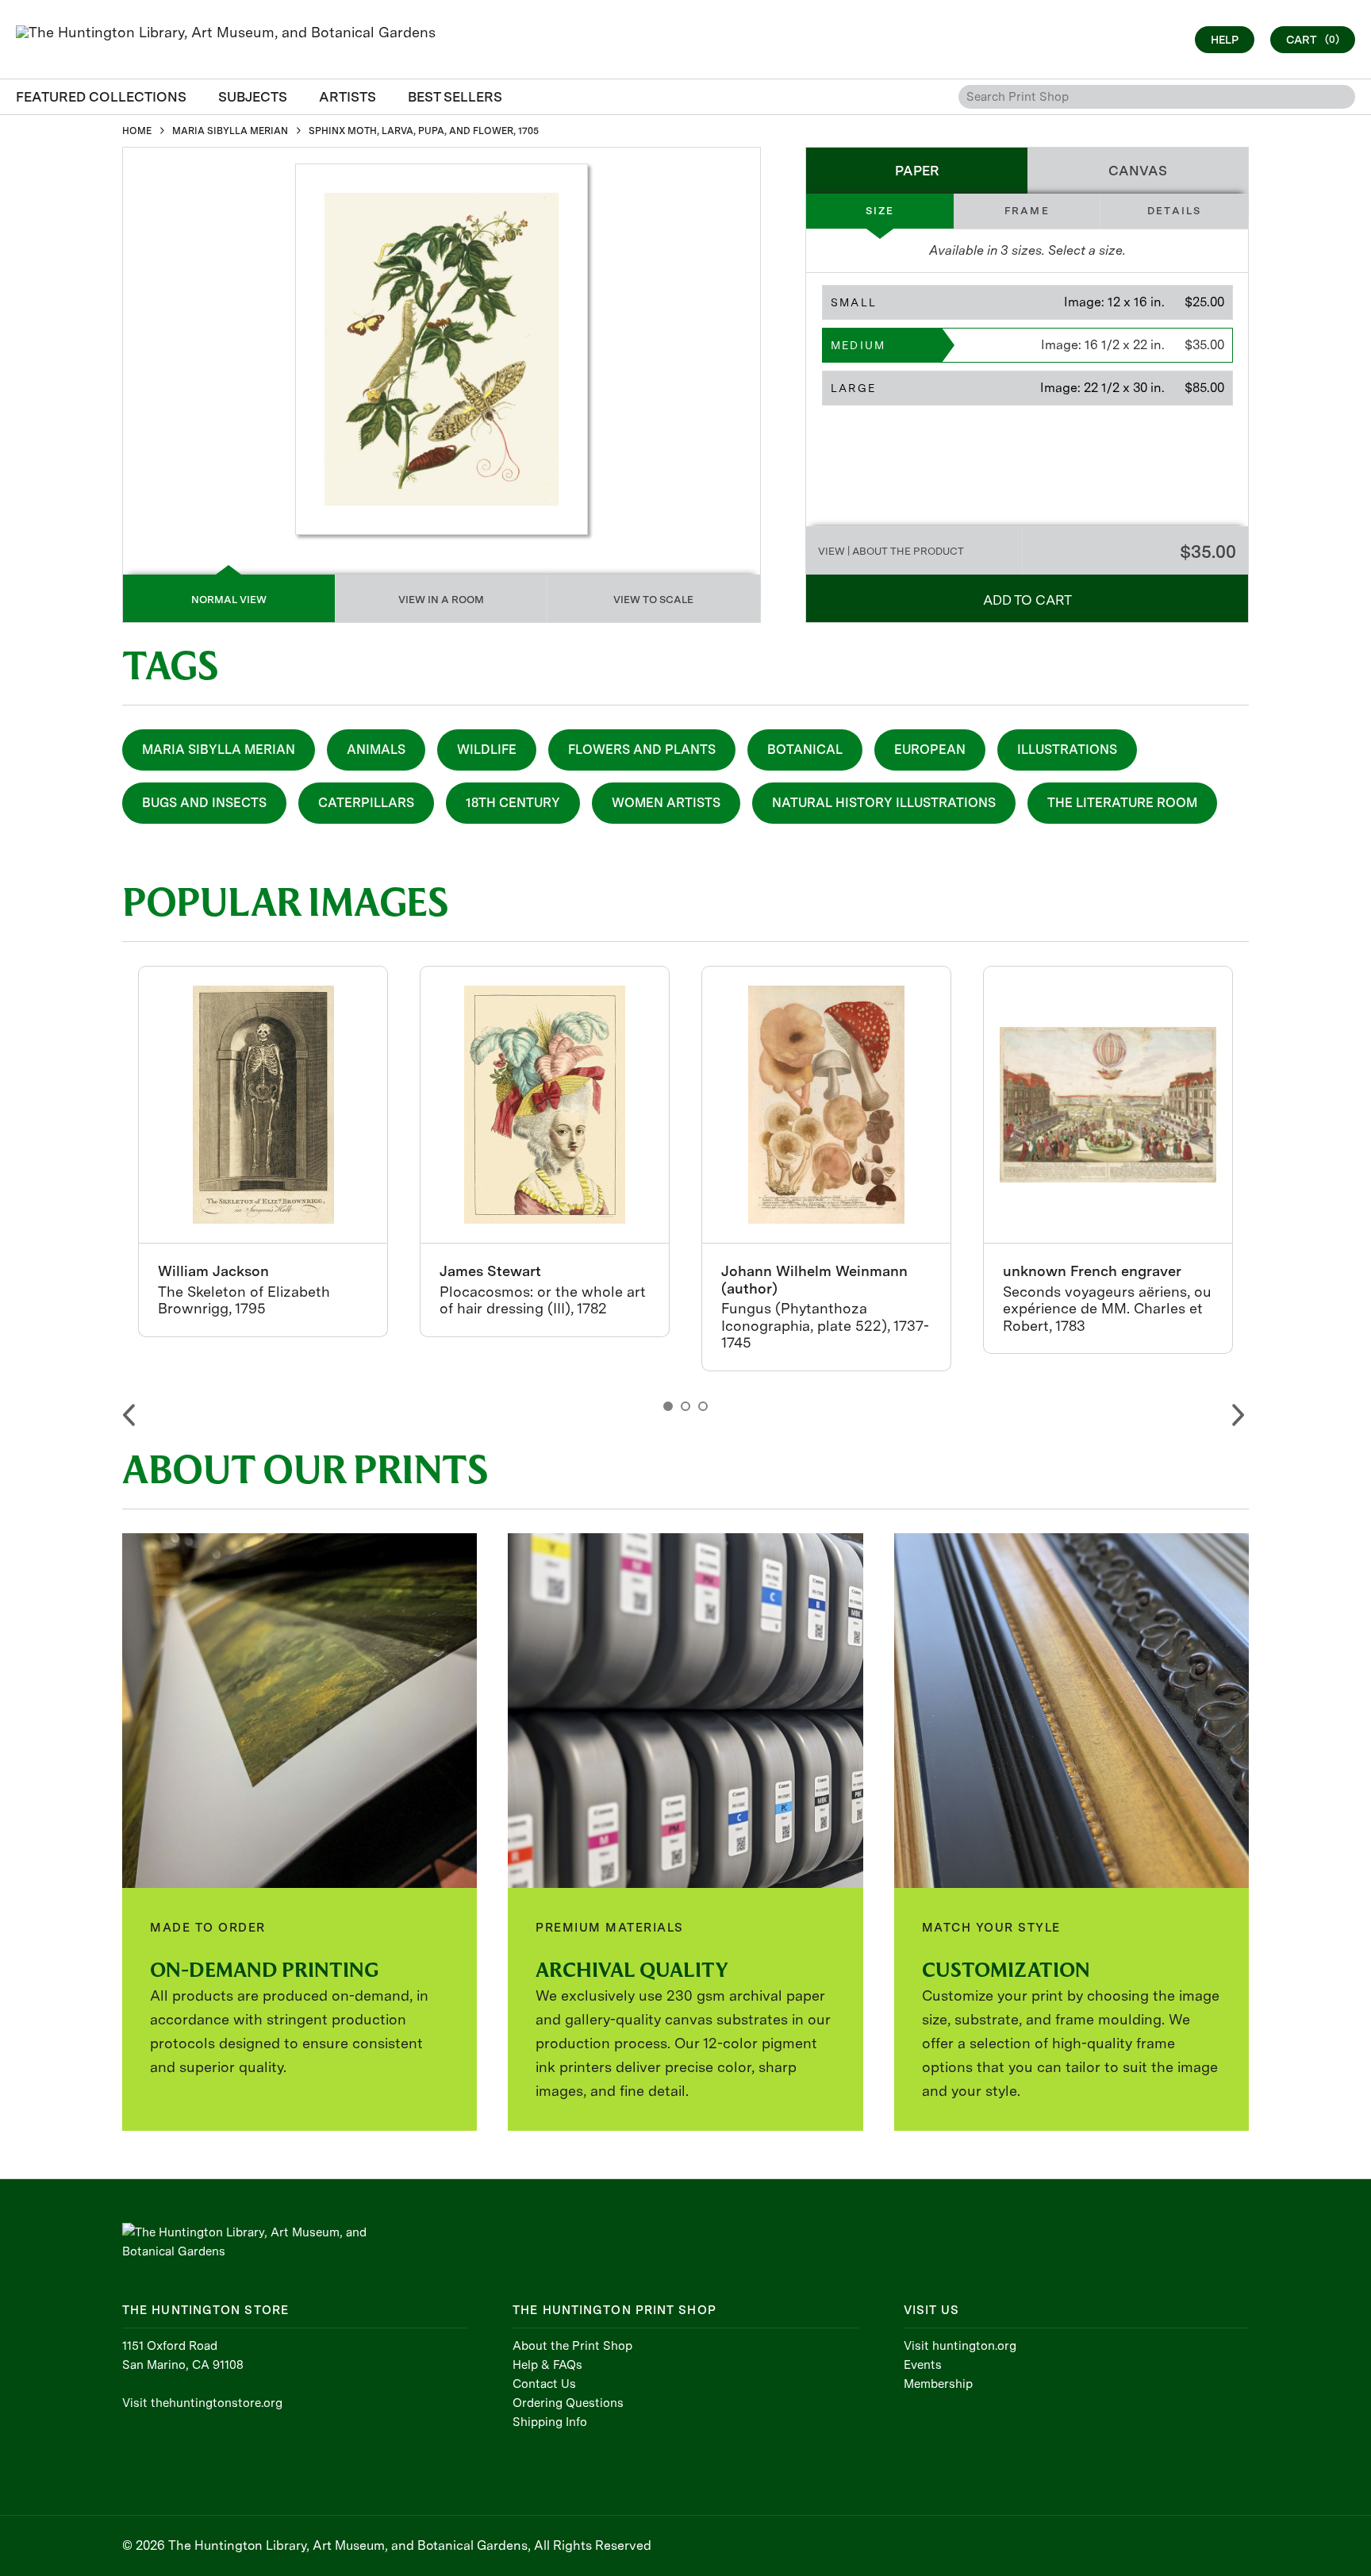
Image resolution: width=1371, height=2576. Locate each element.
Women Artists (666, 803)
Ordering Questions (568, 2403)
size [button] (880, 211)
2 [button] (685, 1406)
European (930, 750)
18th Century (513, 803)
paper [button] (917, 171)
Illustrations (1067, 750)
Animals (376, 750)
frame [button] (1027, 211)
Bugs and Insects (204, 803)
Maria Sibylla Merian (219, 750)
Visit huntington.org (960, 2346)
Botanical (805, 750)
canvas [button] (1138, 171)
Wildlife (487, 750)
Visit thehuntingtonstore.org (202, 2403)
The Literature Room (1122, 803)
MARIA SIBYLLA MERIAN (230, 131)
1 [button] (668, 1406)
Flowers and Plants (642, 750)
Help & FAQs (547, 2365)
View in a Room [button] (441, 600)
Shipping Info (550, 2422)
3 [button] (703, 1406)
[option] (263, 1152)
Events (923, 2365)
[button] (1027, 302)
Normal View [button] (229, 600)
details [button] (1174, 211)
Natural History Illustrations (884, 803)
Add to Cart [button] (1027, 600)
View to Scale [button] (653, 600)
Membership (938, 2384)
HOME (137, 131)
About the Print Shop (572, 2346)
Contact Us (544, 2384)
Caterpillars (366, 803)
